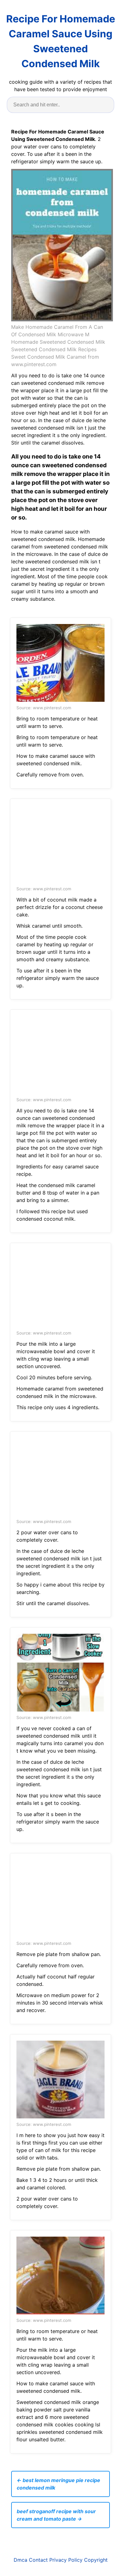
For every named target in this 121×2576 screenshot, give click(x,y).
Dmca (20, 2560)
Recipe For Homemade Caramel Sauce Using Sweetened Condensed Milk (61, 41)
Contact (38, 2560)
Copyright (96, 2560)
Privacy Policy (66, 2560)
